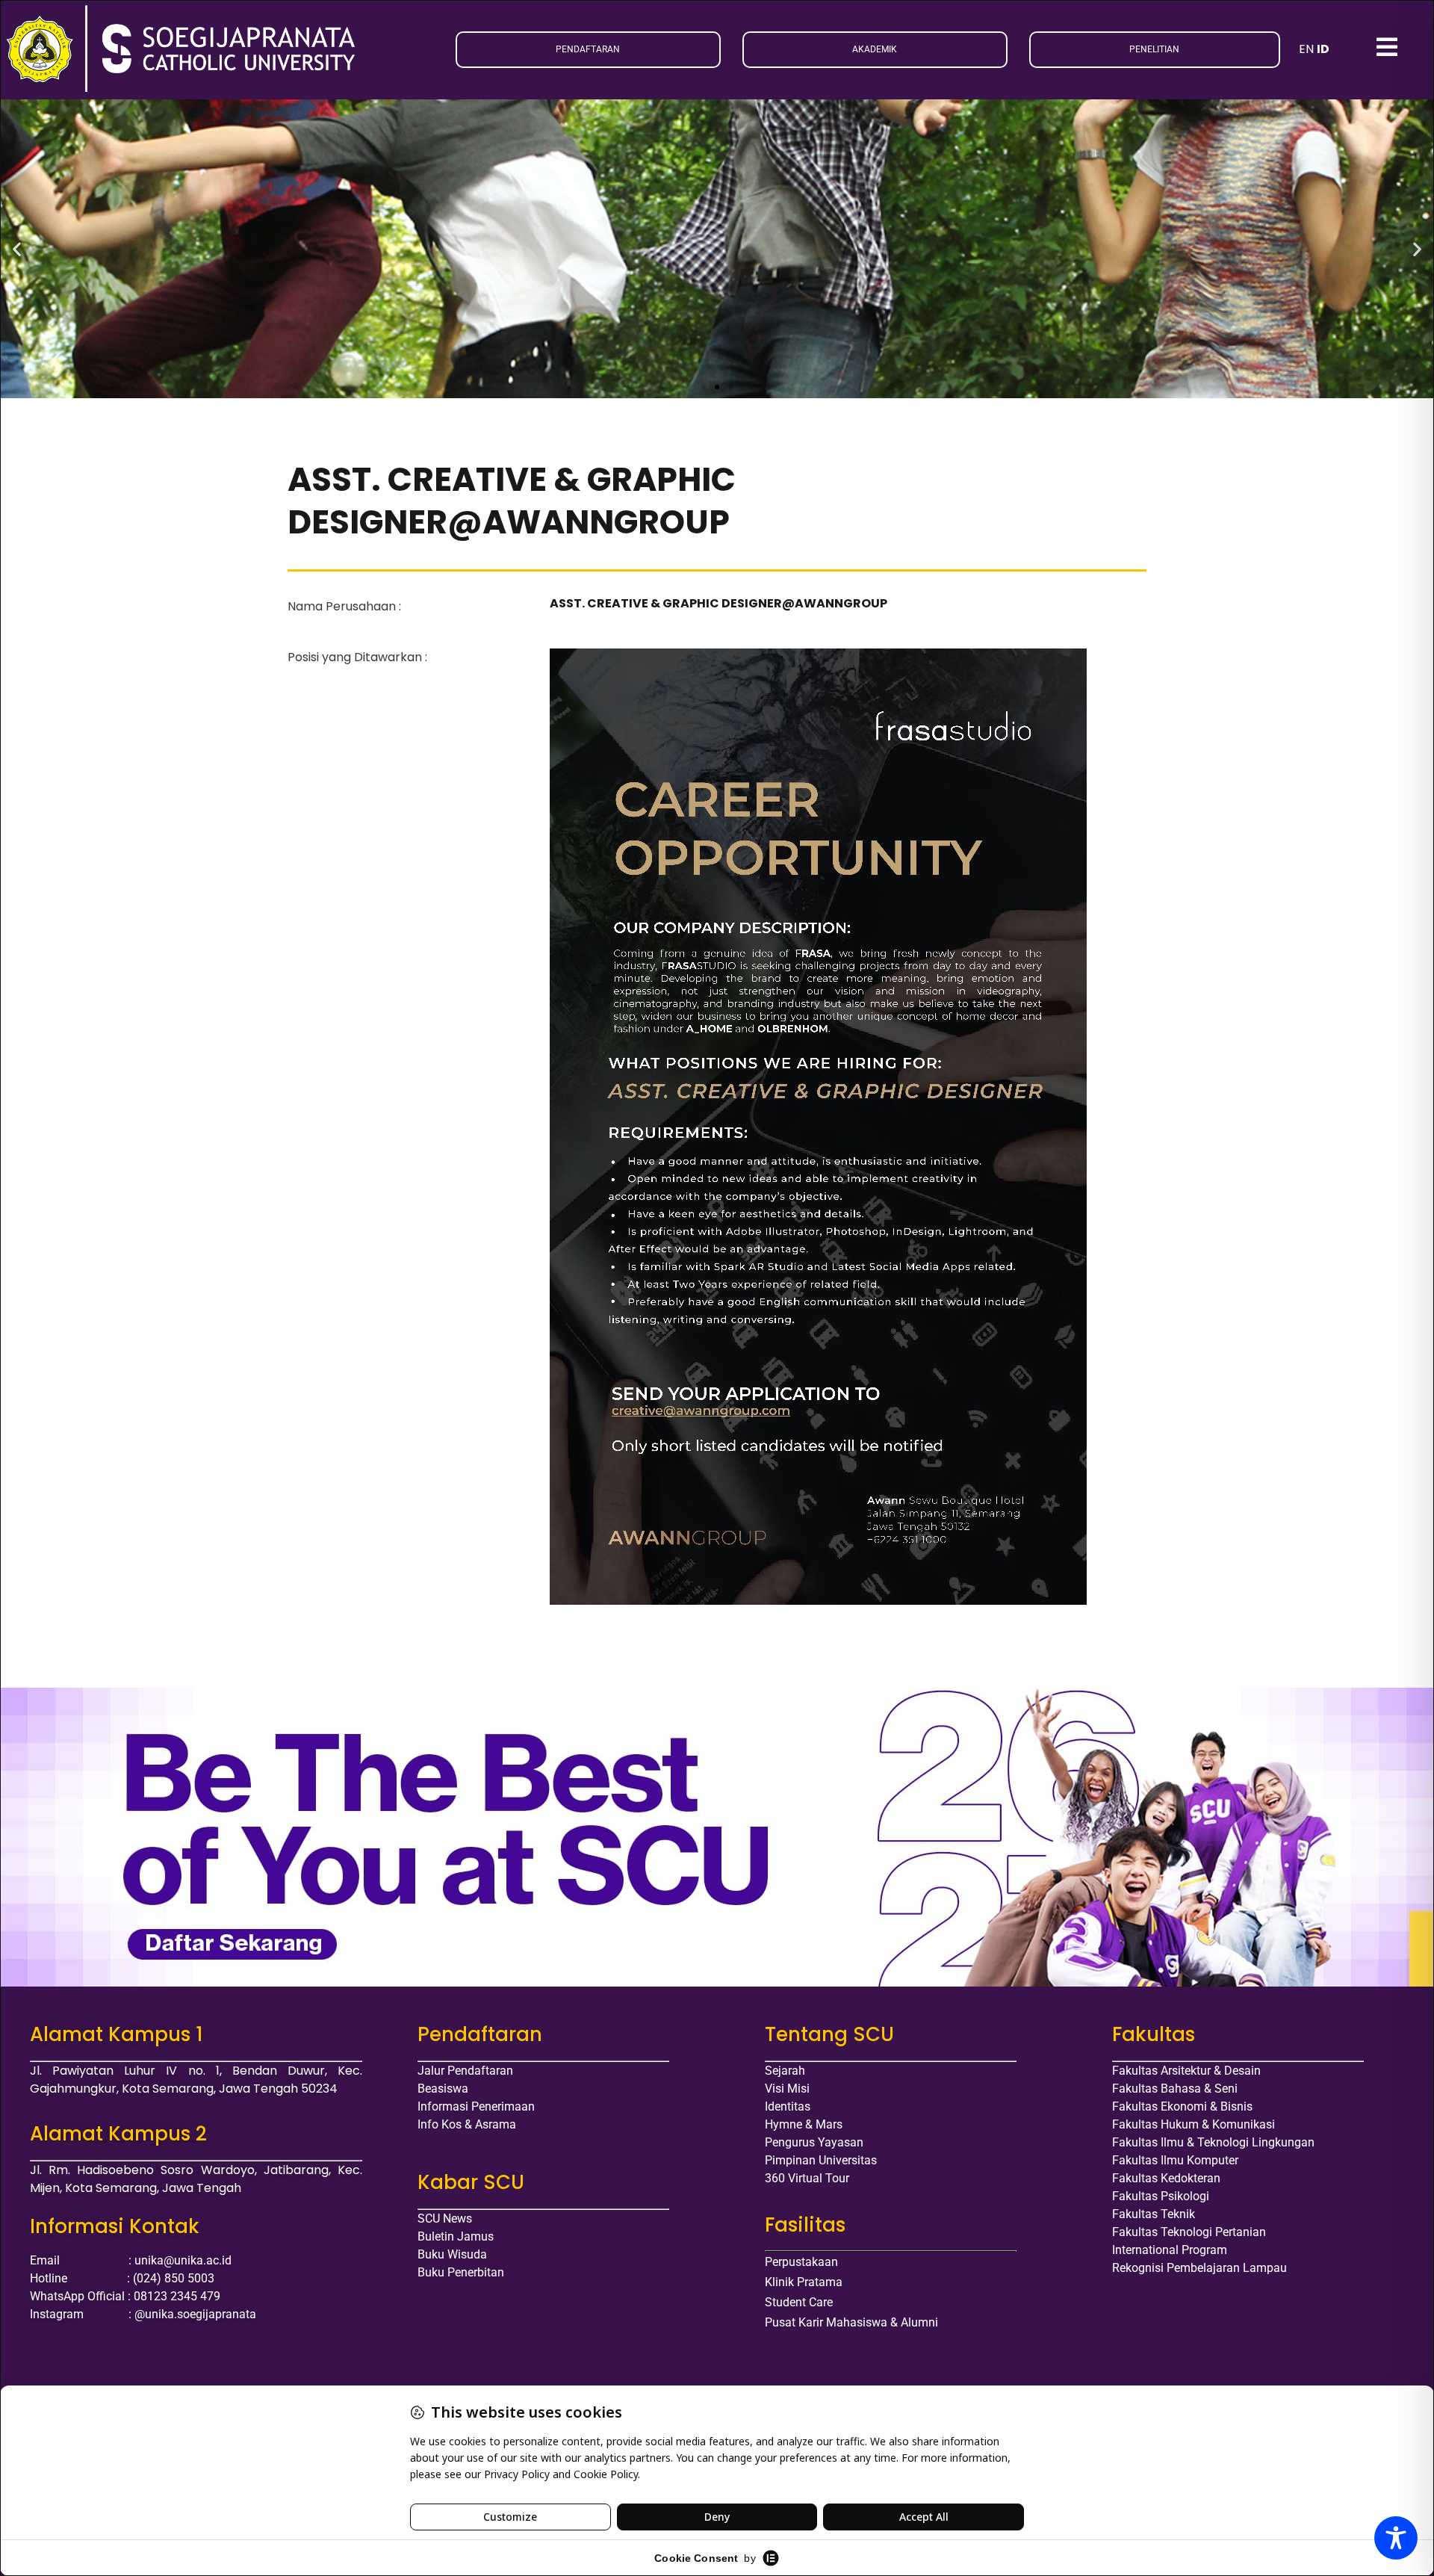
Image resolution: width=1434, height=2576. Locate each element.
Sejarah (785, 2071)
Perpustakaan (801, 2262)
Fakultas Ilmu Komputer (1175, 2160)
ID (1323, 49)
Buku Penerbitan (461, 2272)
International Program (1170, 2250)
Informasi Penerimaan (476, 2106)
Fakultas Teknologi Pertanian (1189, 2232)
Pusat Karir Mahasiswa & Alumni (851, 2322)
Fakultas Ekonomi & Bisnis (1182, 2106)
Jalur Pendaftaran (465, 2071)
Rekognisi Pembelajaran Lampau (1199, 2268)
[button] (17, 248)
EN (1306, 49)
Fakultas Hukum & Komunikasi (1194, 2124)
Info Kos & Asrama (467, 2124)
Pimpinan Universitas (821, 2160)
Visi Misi (787, 2089)
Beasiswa (443, 2089)
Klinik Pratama (804, 2282)
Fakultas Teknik (1154, 2214)
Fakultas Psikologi (1161, 2196)
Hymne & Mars (804, 2124)
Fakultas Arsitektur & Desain (1186, 2071)
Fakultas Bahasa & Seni (1175, 2089)
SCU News (445, 2219)
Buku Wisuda (452, 2254)
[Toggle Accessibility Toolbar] (1396, 2538)
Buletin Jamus (456, 2236)
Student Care (799, 2302)
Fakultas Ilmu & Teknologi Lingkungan (1213, 2142)
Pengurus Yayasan (814, 2142)
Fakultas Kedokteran (1166, 2178)
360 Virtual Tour (807, 2178)
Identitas (788, 2106)
